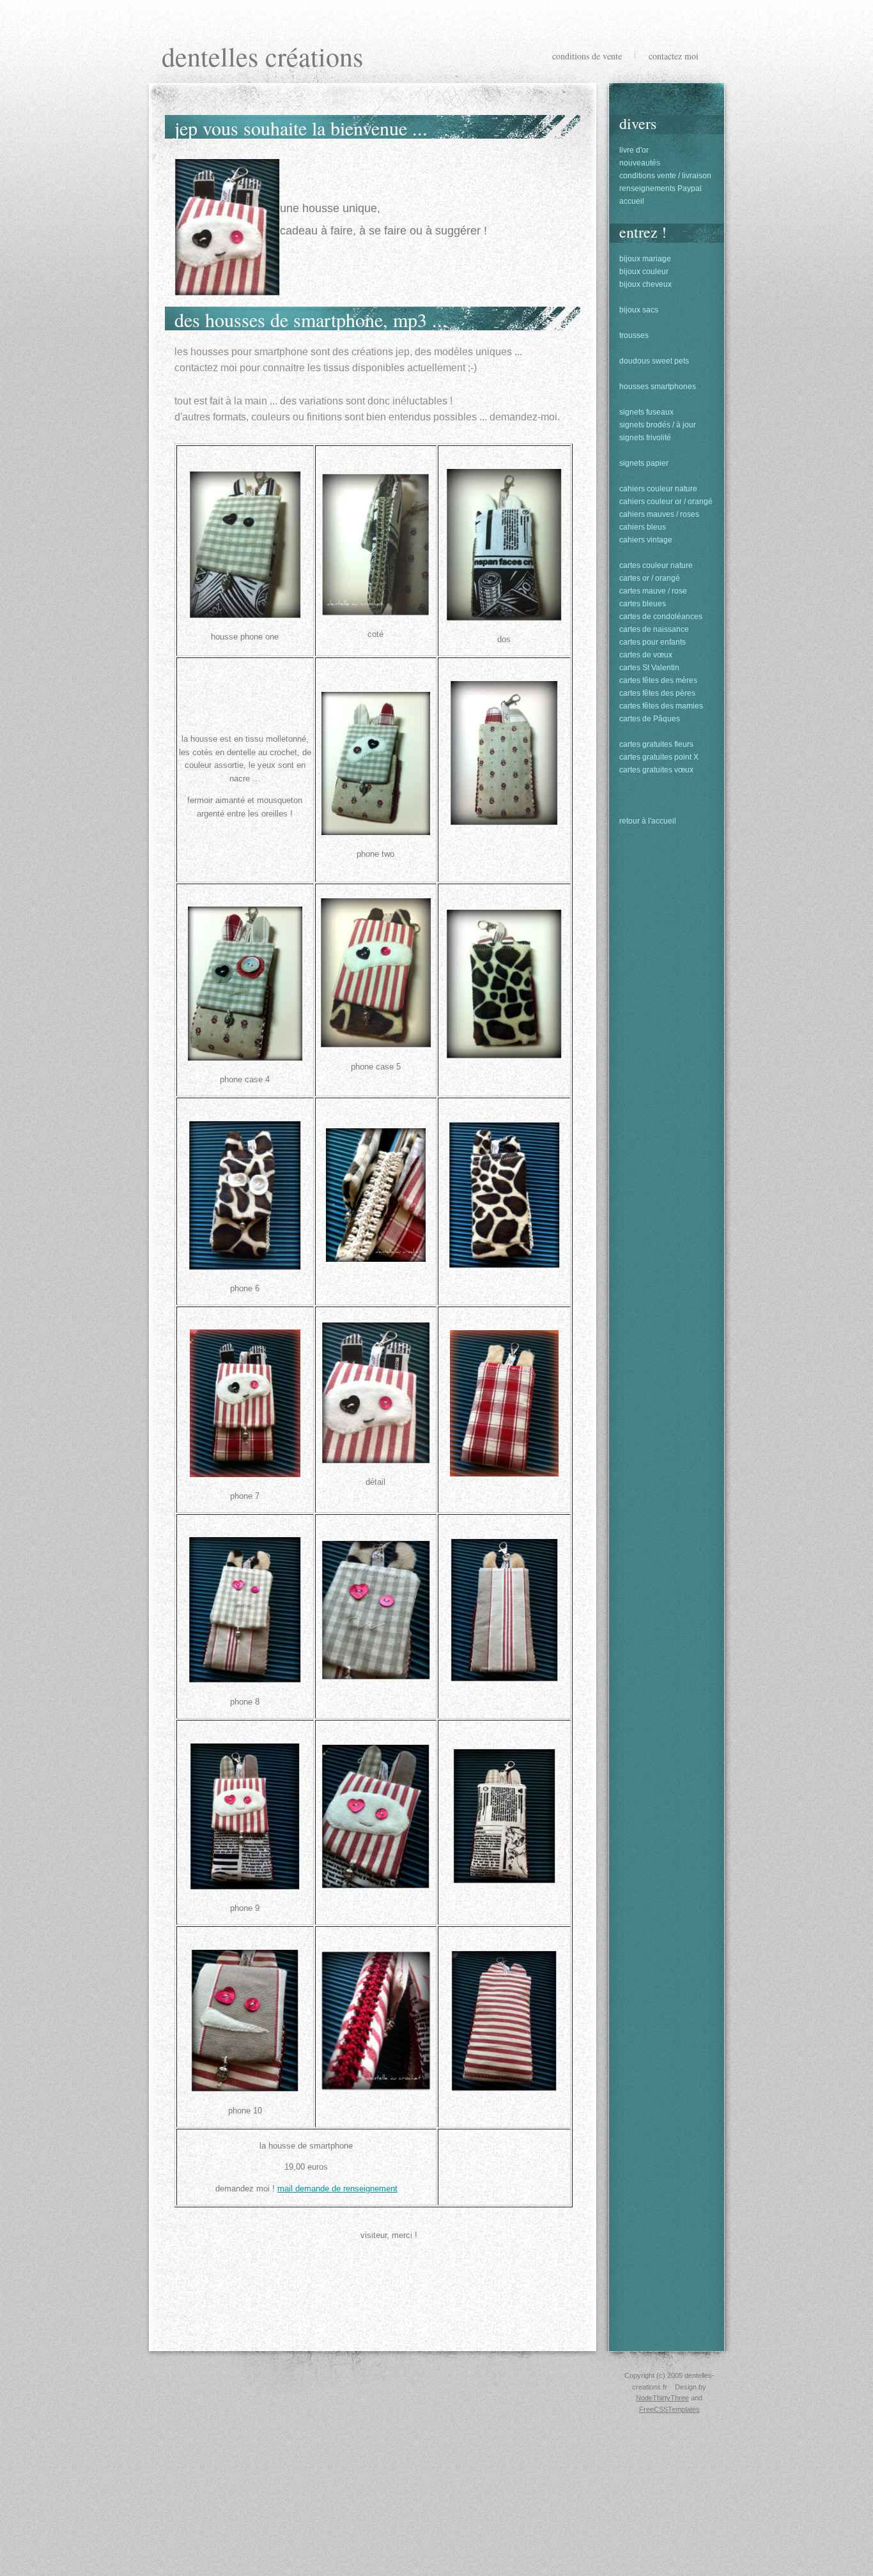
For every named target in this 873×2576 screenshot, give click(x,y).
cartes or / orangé (650, 578)
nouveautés (640, 163)
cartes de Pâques (650, 719)
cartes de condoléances (661, 617)
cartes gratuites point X (659, 757)
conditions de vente (587, 56)
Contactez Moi (674, 56)
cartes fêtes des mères (658, 680)
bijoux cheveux (645, 284)
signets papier (644, 463)
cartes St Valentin (649, 668)
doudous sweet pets (654, 361)
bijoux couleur (644, 272)
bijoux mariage (645, 259)
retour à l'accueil (648, 821)
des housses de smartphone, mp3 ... (311, 319)
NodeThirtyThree (662, 2398)
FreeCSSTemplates (669, 2409)
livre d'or (634, 150)
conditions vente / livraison (665, 176)
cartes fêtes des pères (657, 693)
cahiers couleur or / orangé (666, 502)
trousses (634, 335)
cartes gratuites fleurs (656, 744)
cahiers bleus (643, 527)
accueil (632, 201)
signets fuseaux (646, 412)
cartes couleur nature (656, 565)
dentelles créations (262, 56)
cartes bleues (643, 604)
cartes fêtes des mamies (661, 706)
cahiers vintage (646, 540)
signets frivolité (645, 438)
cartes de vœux (646, 655)
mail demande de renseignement (337, 2189)
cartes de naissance (654, 629)
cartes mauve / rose (653, 591)
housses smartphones (658, 387)
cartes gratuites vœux (656, 770)
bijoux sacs (639, 310)
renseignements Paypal (661, 188)
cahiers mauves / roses (659, 514)
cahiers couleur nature (658, 489)
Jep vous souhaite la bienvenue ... (301, 128)
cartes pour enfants (653, 642)
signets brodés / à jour (658, 425)
